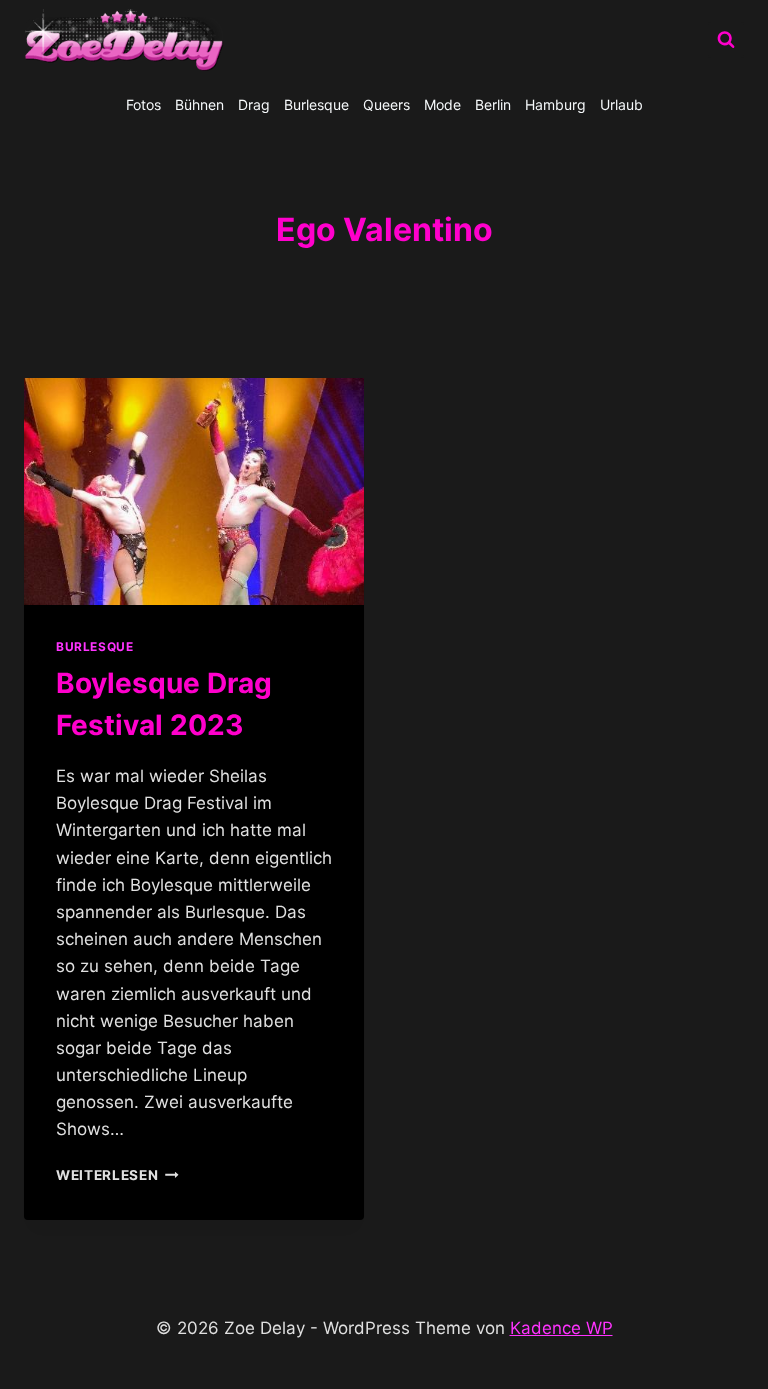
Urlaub (621, 104)
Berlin (493, 104)
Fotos (143, 104)
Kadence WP (561, 1328)
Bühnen (199, 104)
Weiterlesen (117, 1175)
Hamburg (555, 104)
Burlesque (316, 104)
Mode (442, 104)
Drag (254, 104)
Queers (386, 104)
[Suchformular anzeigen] (726, 40)
